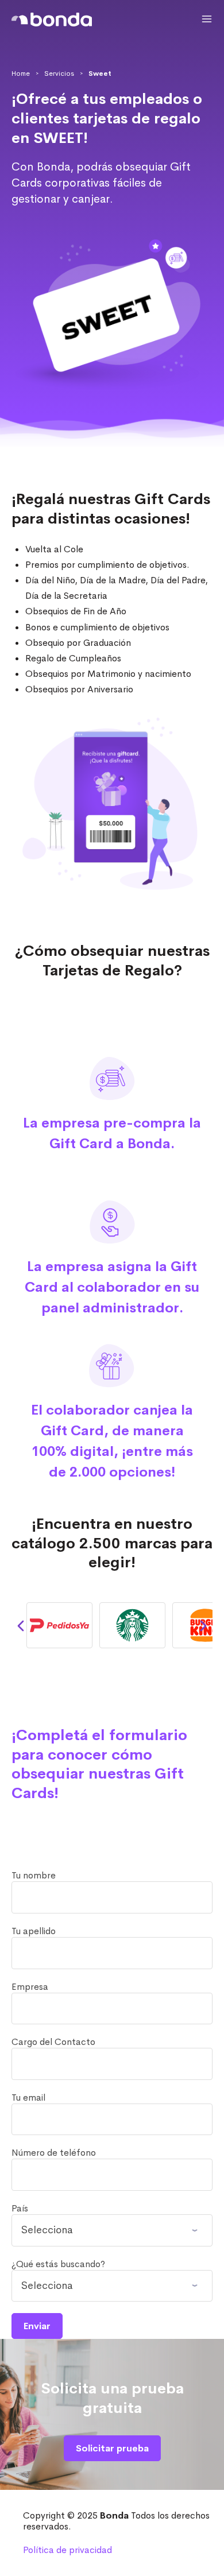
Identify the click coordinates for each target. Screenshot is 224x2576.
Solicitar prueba (112, 2448)
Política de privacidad (67, 2550)
